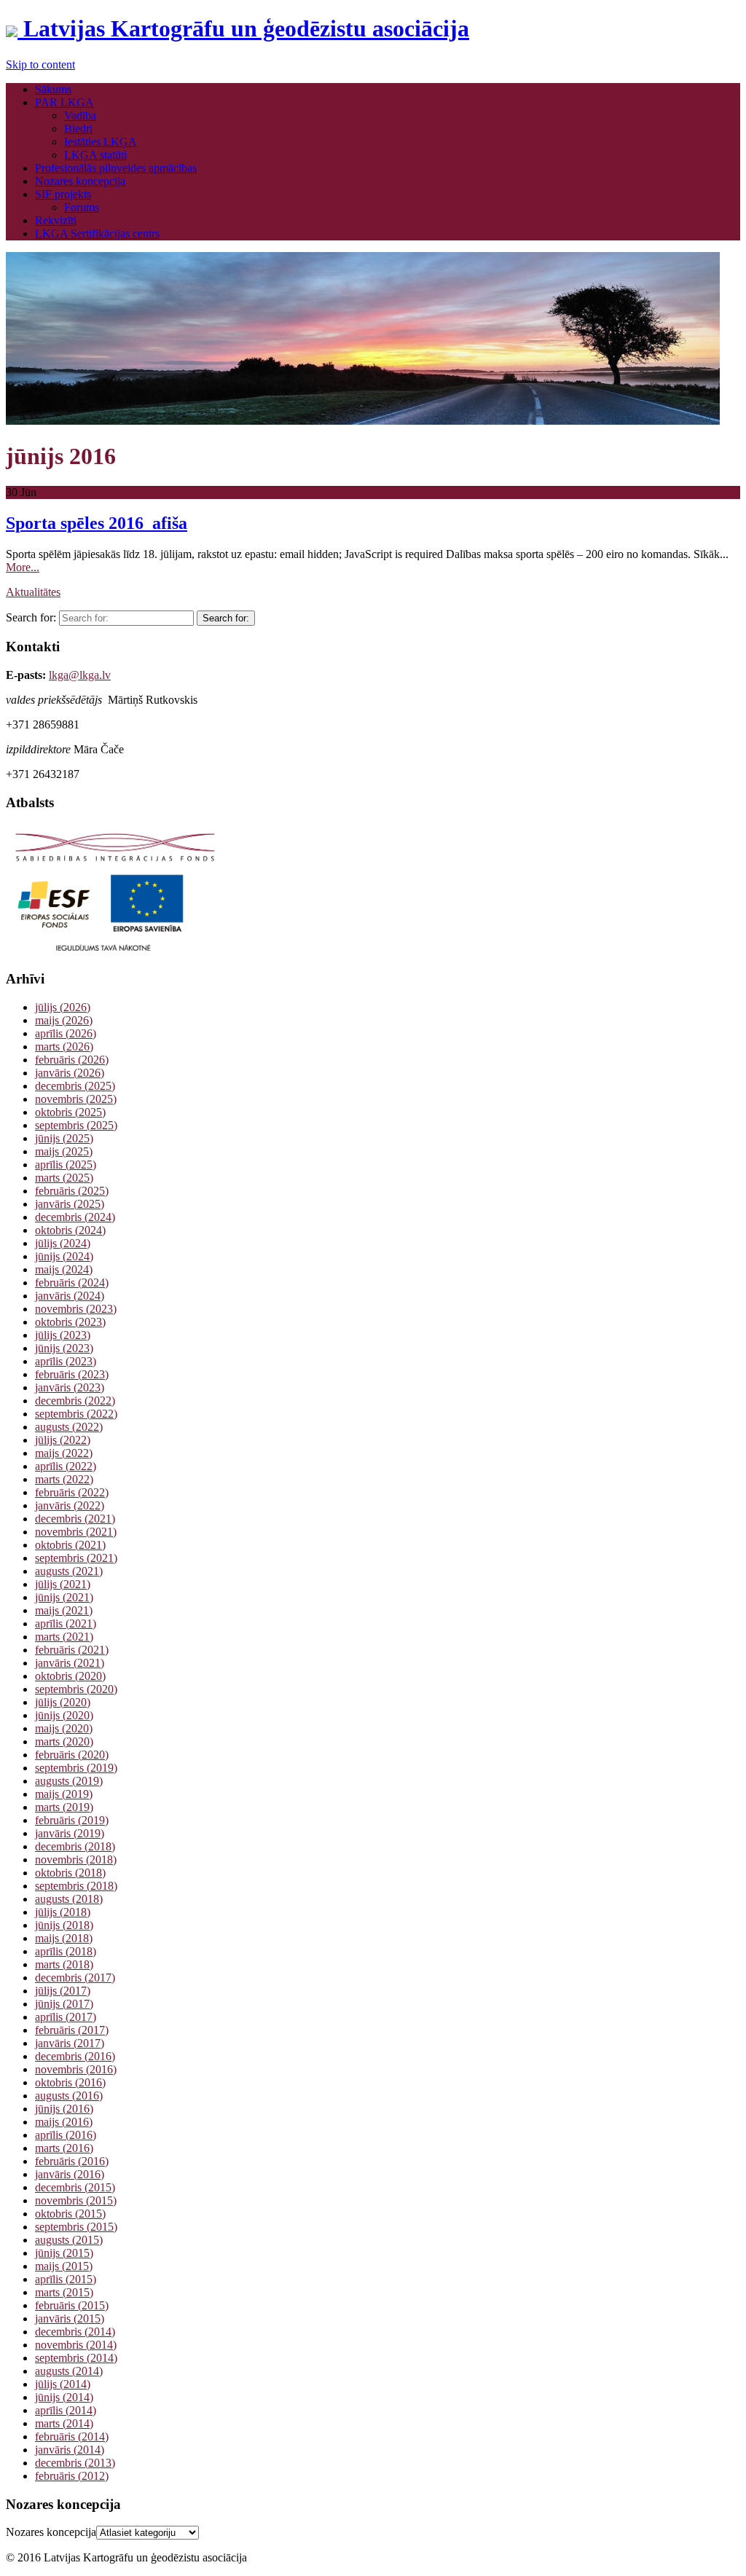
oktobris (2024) (70, 1230)
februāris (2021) (72, 1650)
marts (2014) (64, 2423)
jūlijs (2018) (63, 1912)
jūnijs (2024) (64, 1256)
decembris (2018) (75, 1846)
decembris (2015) (75, 2187)
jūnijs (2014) (64, 2397)
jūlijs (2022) (63, 1440)
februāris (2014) (72, 2436)
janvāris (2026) (70, 1073)
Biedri (78, 129)
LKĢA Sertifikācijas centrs (97, 233)
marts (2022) (64, 1479)
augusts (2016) (69, 2096)
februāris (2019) (72, 1820)
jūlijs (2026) (63, 1007)
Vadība (80, 115)
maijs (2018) (64, 1938)
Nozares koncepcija (80, 181)
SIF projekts (63, 194)
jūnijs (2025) (64, 1138)
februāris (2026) (72, 1060)
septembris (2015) (76, 2227)
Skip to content (40, 64)
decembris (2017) (75, 1978)
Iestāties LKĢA (101, 142)
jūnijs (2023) (64, 1348)
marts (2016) (64, 2148)
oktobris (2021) (70, 1545)
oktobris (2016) (70, 2082)
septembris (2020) (76, 1689)
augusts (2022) (69, 1427)
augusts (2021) (69, 1571)
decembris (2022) (75, 1401)
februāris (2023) (72, 1374)
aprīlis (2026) (66, 1033)
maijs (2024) (64, 1269)
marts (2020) (64, 1741)
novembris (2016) (76, 2069)
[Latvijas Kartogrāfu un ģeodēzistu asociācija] (363, 421)
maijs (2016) (64, 2122)
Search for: (31, 617)
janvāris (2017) (70, 2043)
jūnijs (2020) (64, 1715)
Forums (82, 207)
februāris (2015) (72, 2305)
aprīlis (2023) (66, 1361)
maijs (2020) (64, 1728)
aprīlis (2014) (66, 2410)
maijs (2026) (64, 1020)
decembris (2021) (75, 1519)
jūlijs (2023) (63, 1335)
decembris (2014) (75, 2332)
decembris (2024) (75, 1217)
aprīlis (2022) (66, 1466)
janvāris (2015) (70, 2318)
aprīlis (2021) (66, 1623)
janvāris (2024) (70, 1296)
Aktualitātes (33, 592)
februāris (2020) (72, 1755)
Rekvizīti (56, 220)
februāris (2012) (72, 2476)
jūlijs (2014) (63, 2384)
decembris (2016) (75, 2056)
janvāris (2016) (70, 2174)
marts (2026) (64, 1046)
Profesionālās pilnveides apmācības (116, 168)
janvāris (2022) (70, 1505)
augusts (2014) (69, 2371)
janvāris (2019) (70, 1833)
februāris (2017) (72, 2030)
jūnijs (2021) (64, 1597)
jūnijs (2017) (64, 2004)
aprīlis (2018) (66, 1951)
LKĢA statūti (95, 155)
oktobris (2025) (70, 1112)
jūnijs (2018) (64, 1925)
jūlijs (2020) (63, 1702)
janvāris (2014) (70, 2450)
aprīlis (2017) (66, 2017)
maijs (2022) (64, 1453)
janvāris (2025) (70, 1204)
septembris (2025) (76, 1125)
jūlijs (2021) (63, 1584)
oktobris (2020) (70, 1676)
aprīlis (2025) (66, 1165)
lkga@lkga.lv (80, 675)
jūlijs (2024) (63, 1243)
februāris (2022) (72, 1492)
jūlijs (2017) (63, 1991)
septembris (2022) (76, 1414)
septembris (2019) (76, 1768)
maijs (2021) (64, 1610)
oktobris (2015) (70, 2214)
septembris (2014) (76, 2358)
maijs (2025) (64, 1151)
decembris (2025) (75, 1086)
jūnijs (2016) (64, 2109)
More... (23, 567)
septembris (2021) (76, 1558)
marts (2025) (64, 1178)
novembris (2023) (76, 1309)
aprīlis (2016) (66, 2135)
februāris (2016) (72, 2161)
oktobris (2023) (70, 1322)
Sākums (53, 89)
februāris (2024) (72, 1283)
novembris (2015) (76, 2200)
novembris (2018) (76, 1860)
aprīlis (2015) (66, 2279)
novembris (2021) (76, 1532)
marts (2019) (64, 1807)
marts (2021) (64, 1637)
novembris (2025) (76, 1099)
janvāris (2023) (70, 1387)
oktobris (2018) (70, 1873)
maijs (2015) (64, 2266)
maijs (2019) (64, 1794)
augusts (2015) (69, 2240)
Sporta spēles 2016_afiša (97, 523)
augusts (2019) (69, 1781)
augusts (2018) (69, 1899)
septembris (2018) (76, 1886)
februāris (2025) (72, 1191)
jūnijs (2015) (64, 2253)
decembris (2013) (75, 2463)
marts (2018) (64, 1964)
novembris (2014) (76, 2345)
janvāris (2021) (70, 1663)
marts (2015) (64, 2292)
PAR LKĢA (64, 102)
